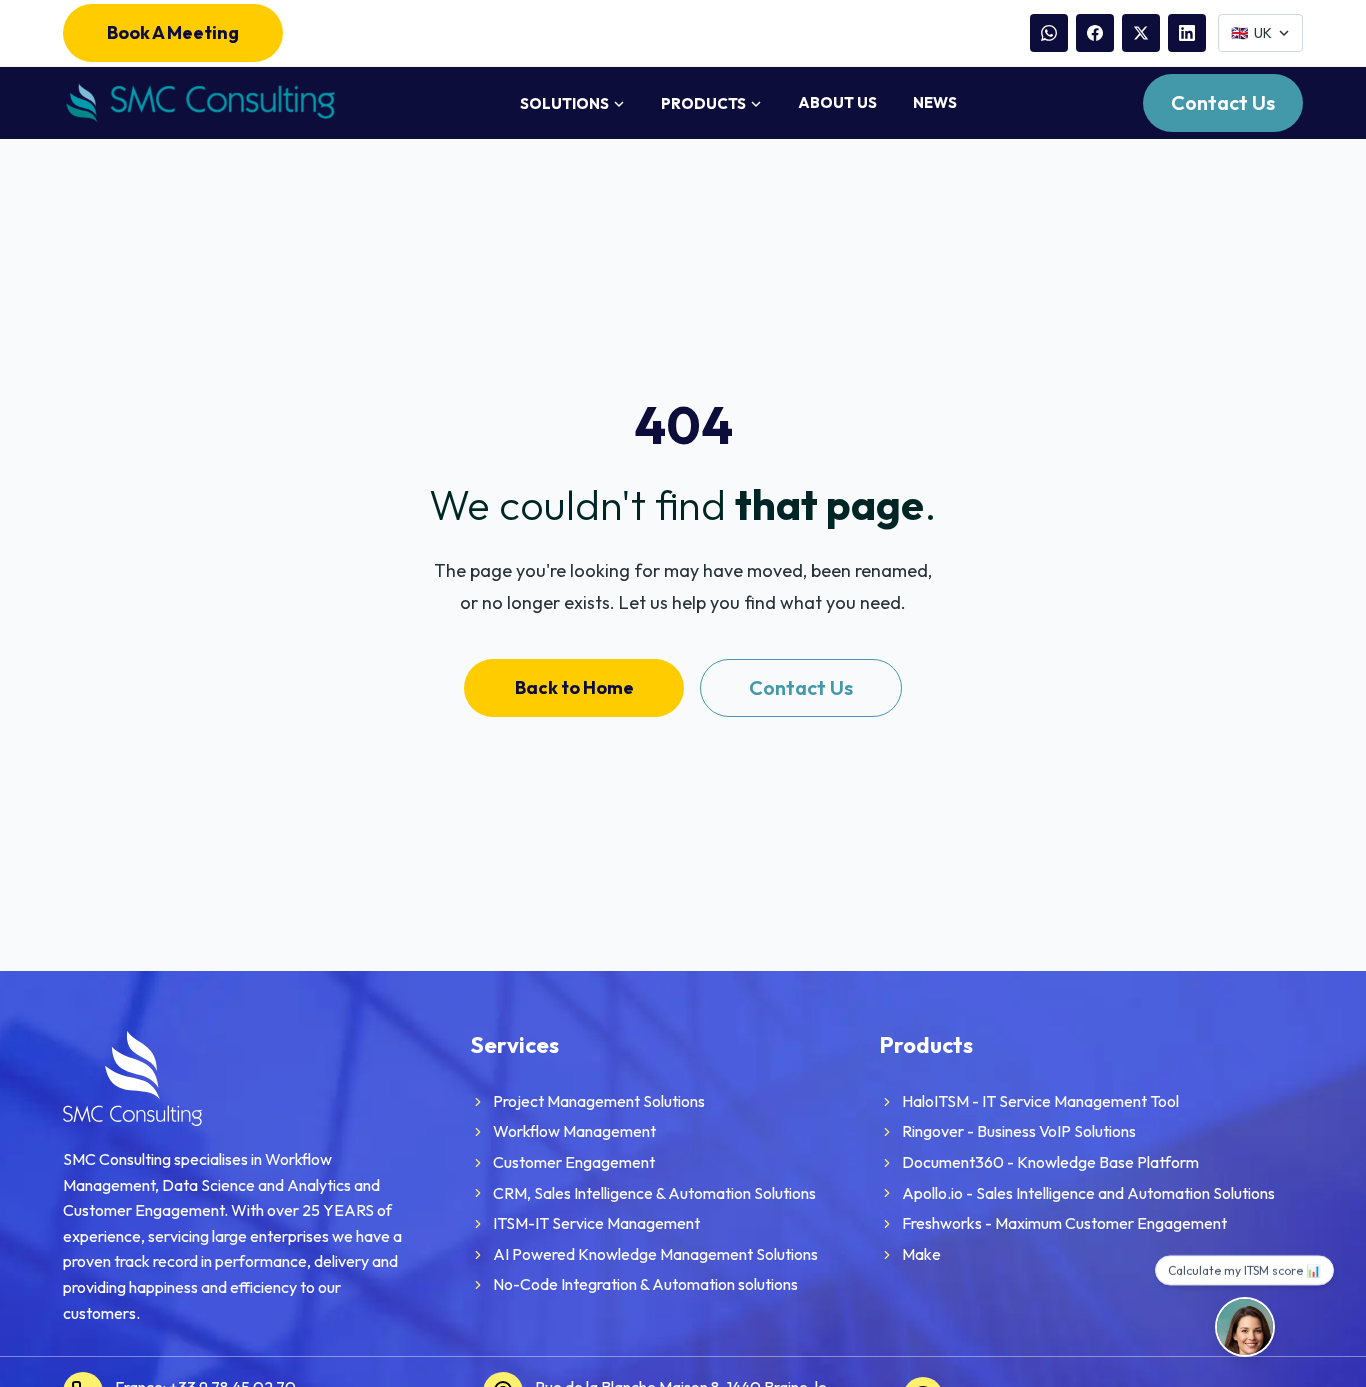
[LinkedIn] (1187, 33)
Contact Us (1223, 102)
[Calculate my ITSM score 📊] (1245, 1327)
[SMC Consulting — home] (199, 103)
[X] (1141, 33)
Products (703, 103)
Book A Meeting (173, 32)
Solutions (564, 103)
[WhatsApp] (1049, 33)
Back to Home (574, 687)
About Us (837, 102)
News (935, 102)
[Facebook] (1095, 33)
